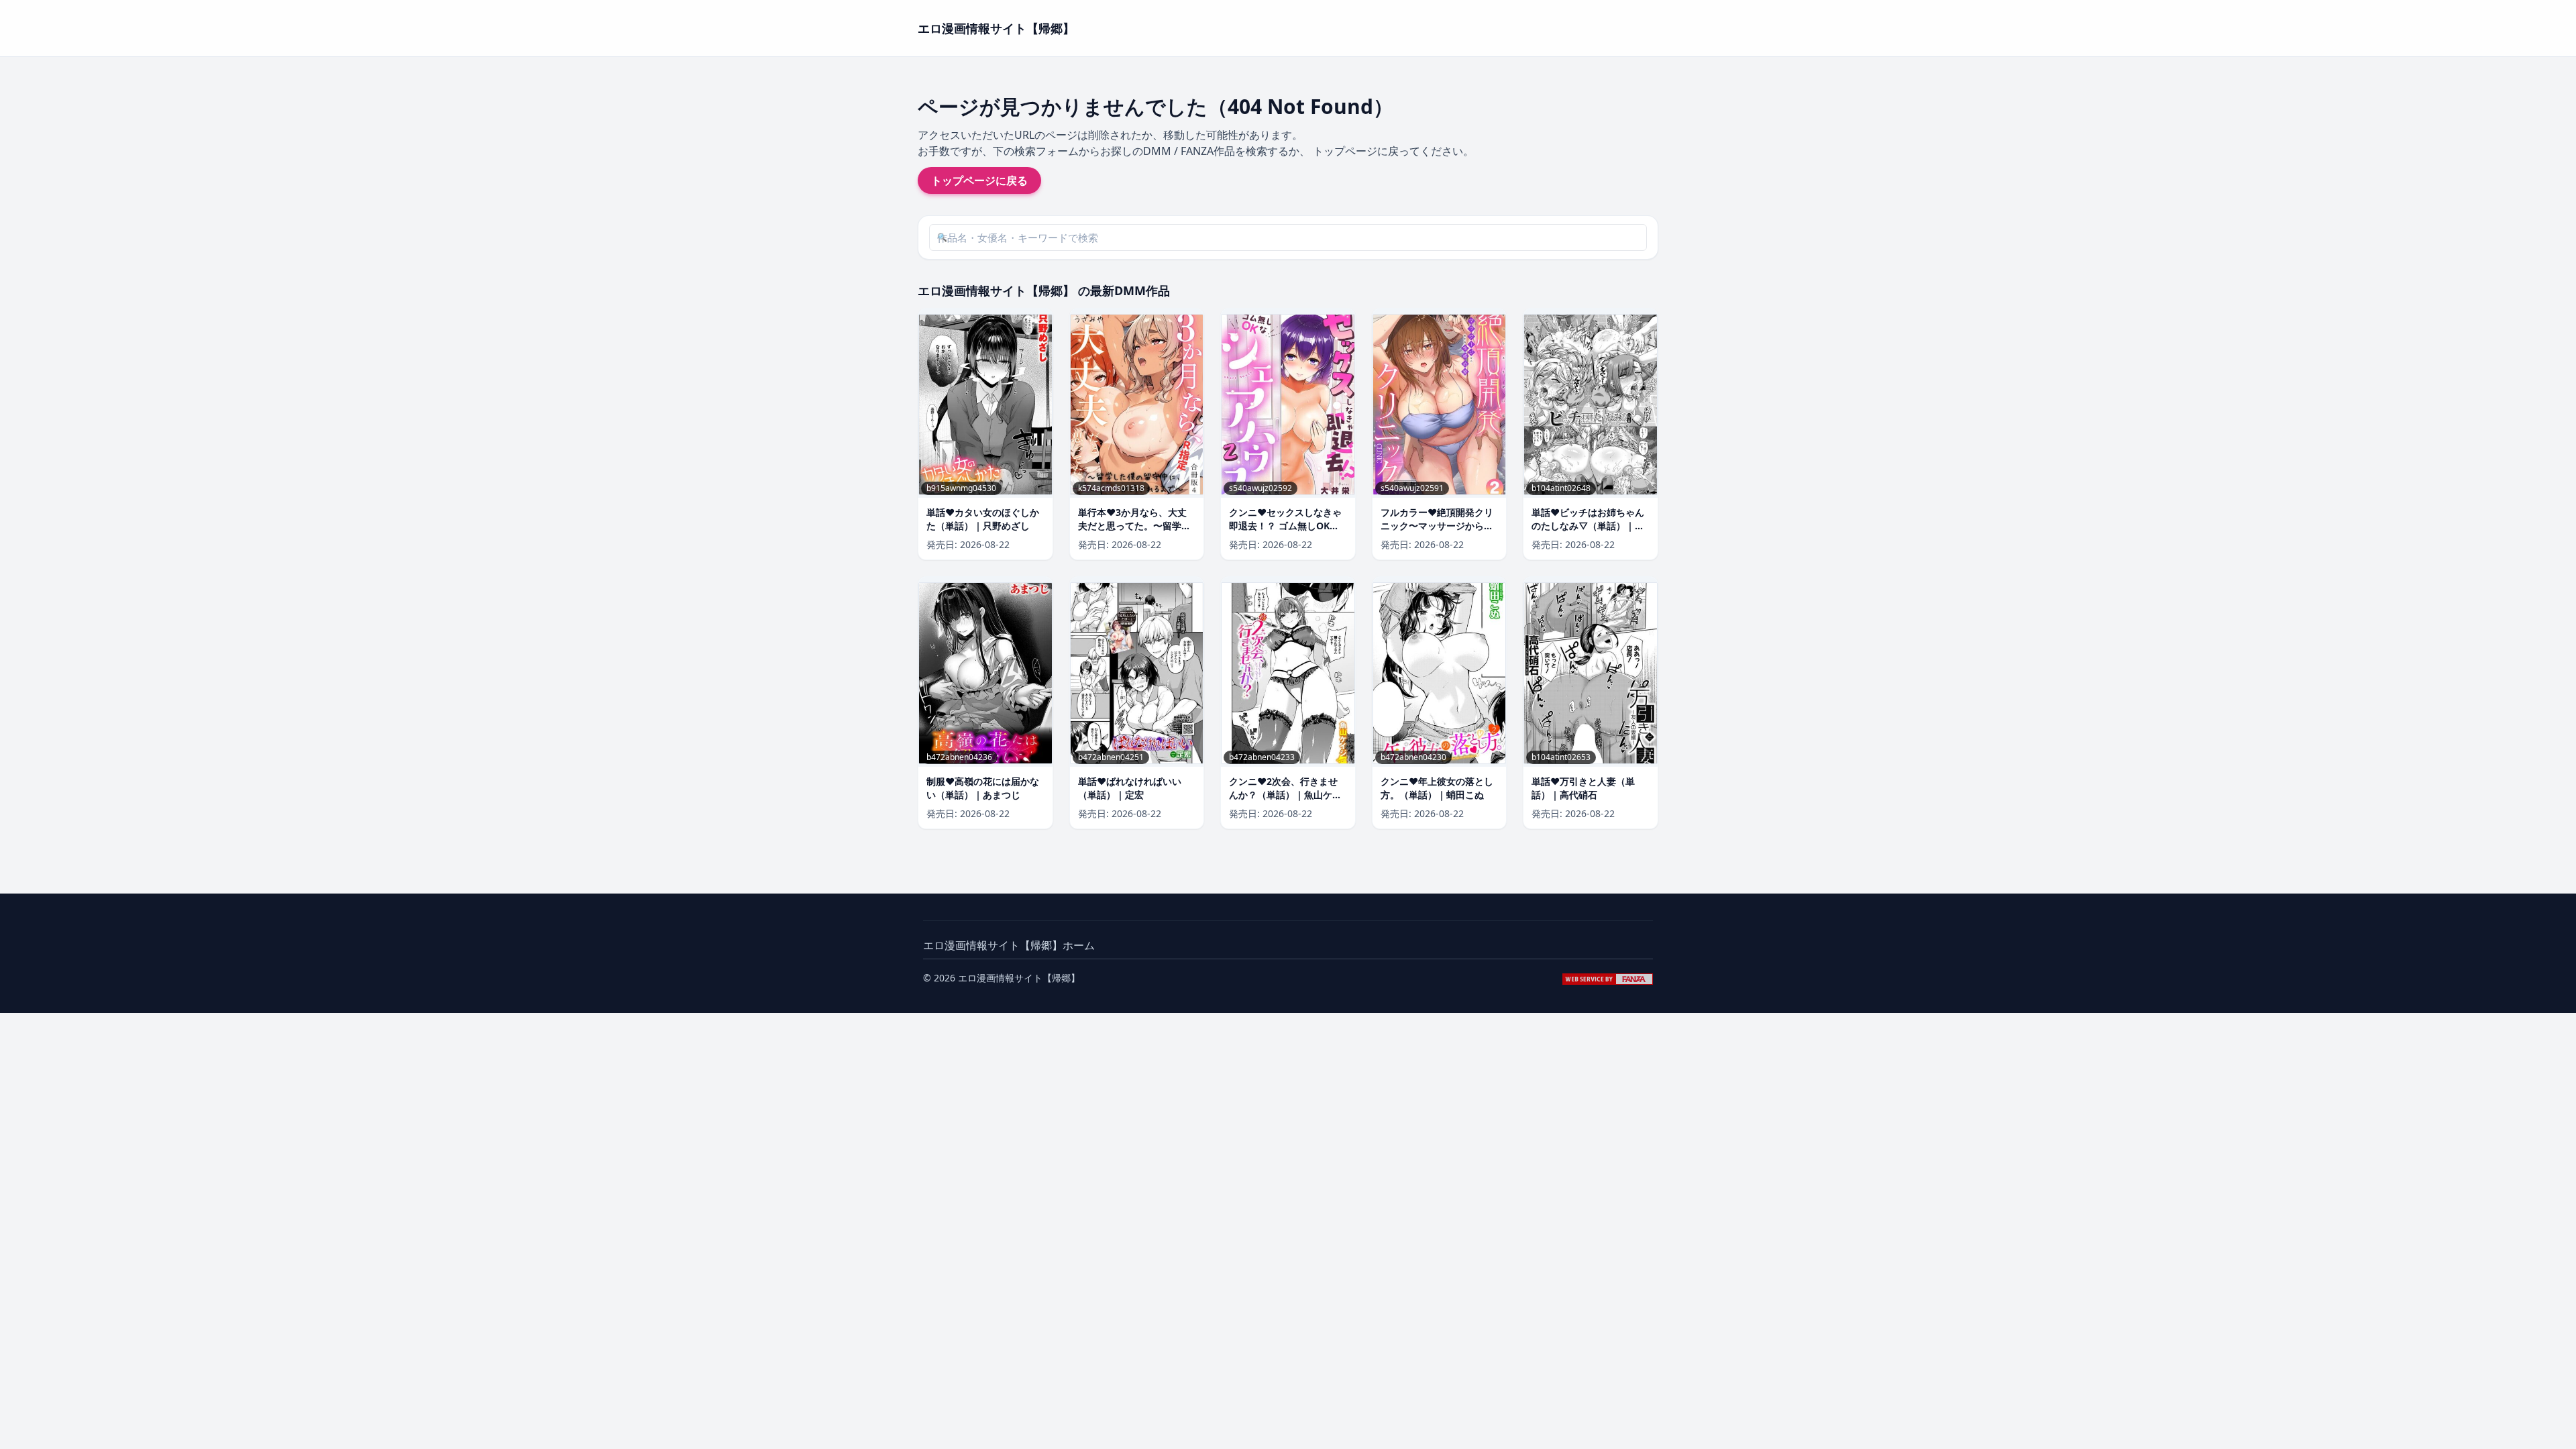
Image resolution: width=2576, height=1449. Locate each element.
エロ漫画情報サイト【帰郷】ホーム (1009, 945)
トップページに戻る (979, 180)
